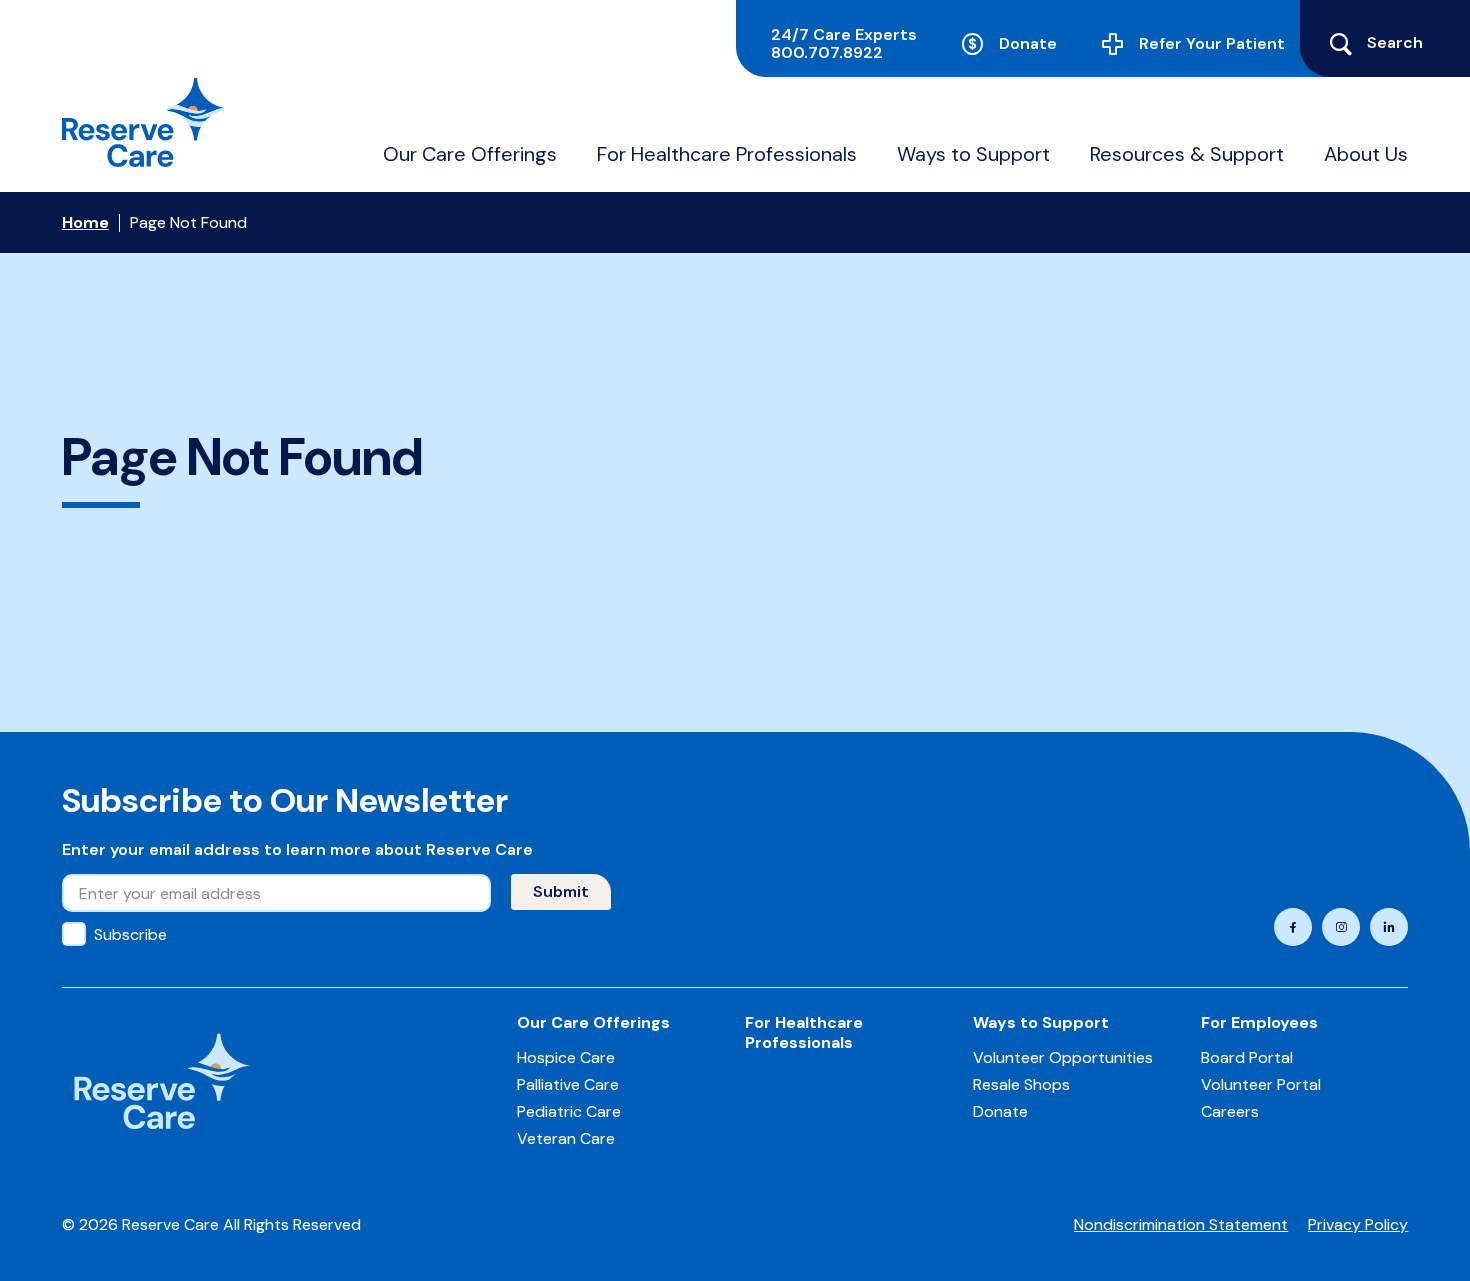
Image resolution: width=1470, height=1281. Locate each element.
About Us (1366, 154)
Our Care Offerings (470, 154)
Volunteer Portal (1261, 1084)
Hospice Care (566, 1057)
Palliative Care (568, 1084)
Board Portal (1247, 1057)
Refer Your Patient (1212, 43)
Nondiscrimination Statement (1181, 1224)
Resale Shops (1021, 1084)
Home (85, 222)
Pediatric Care (569, 1111)
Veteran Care (566, 1138)
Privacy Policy (1358, 1224)
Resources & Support (1187, 154)
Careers (1230, 1111)
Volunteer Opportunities (1063, 1057)
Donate (1028, 43)
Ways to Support (973, 154)
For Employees (1259, 1022)
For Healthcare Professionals (727, 154)
